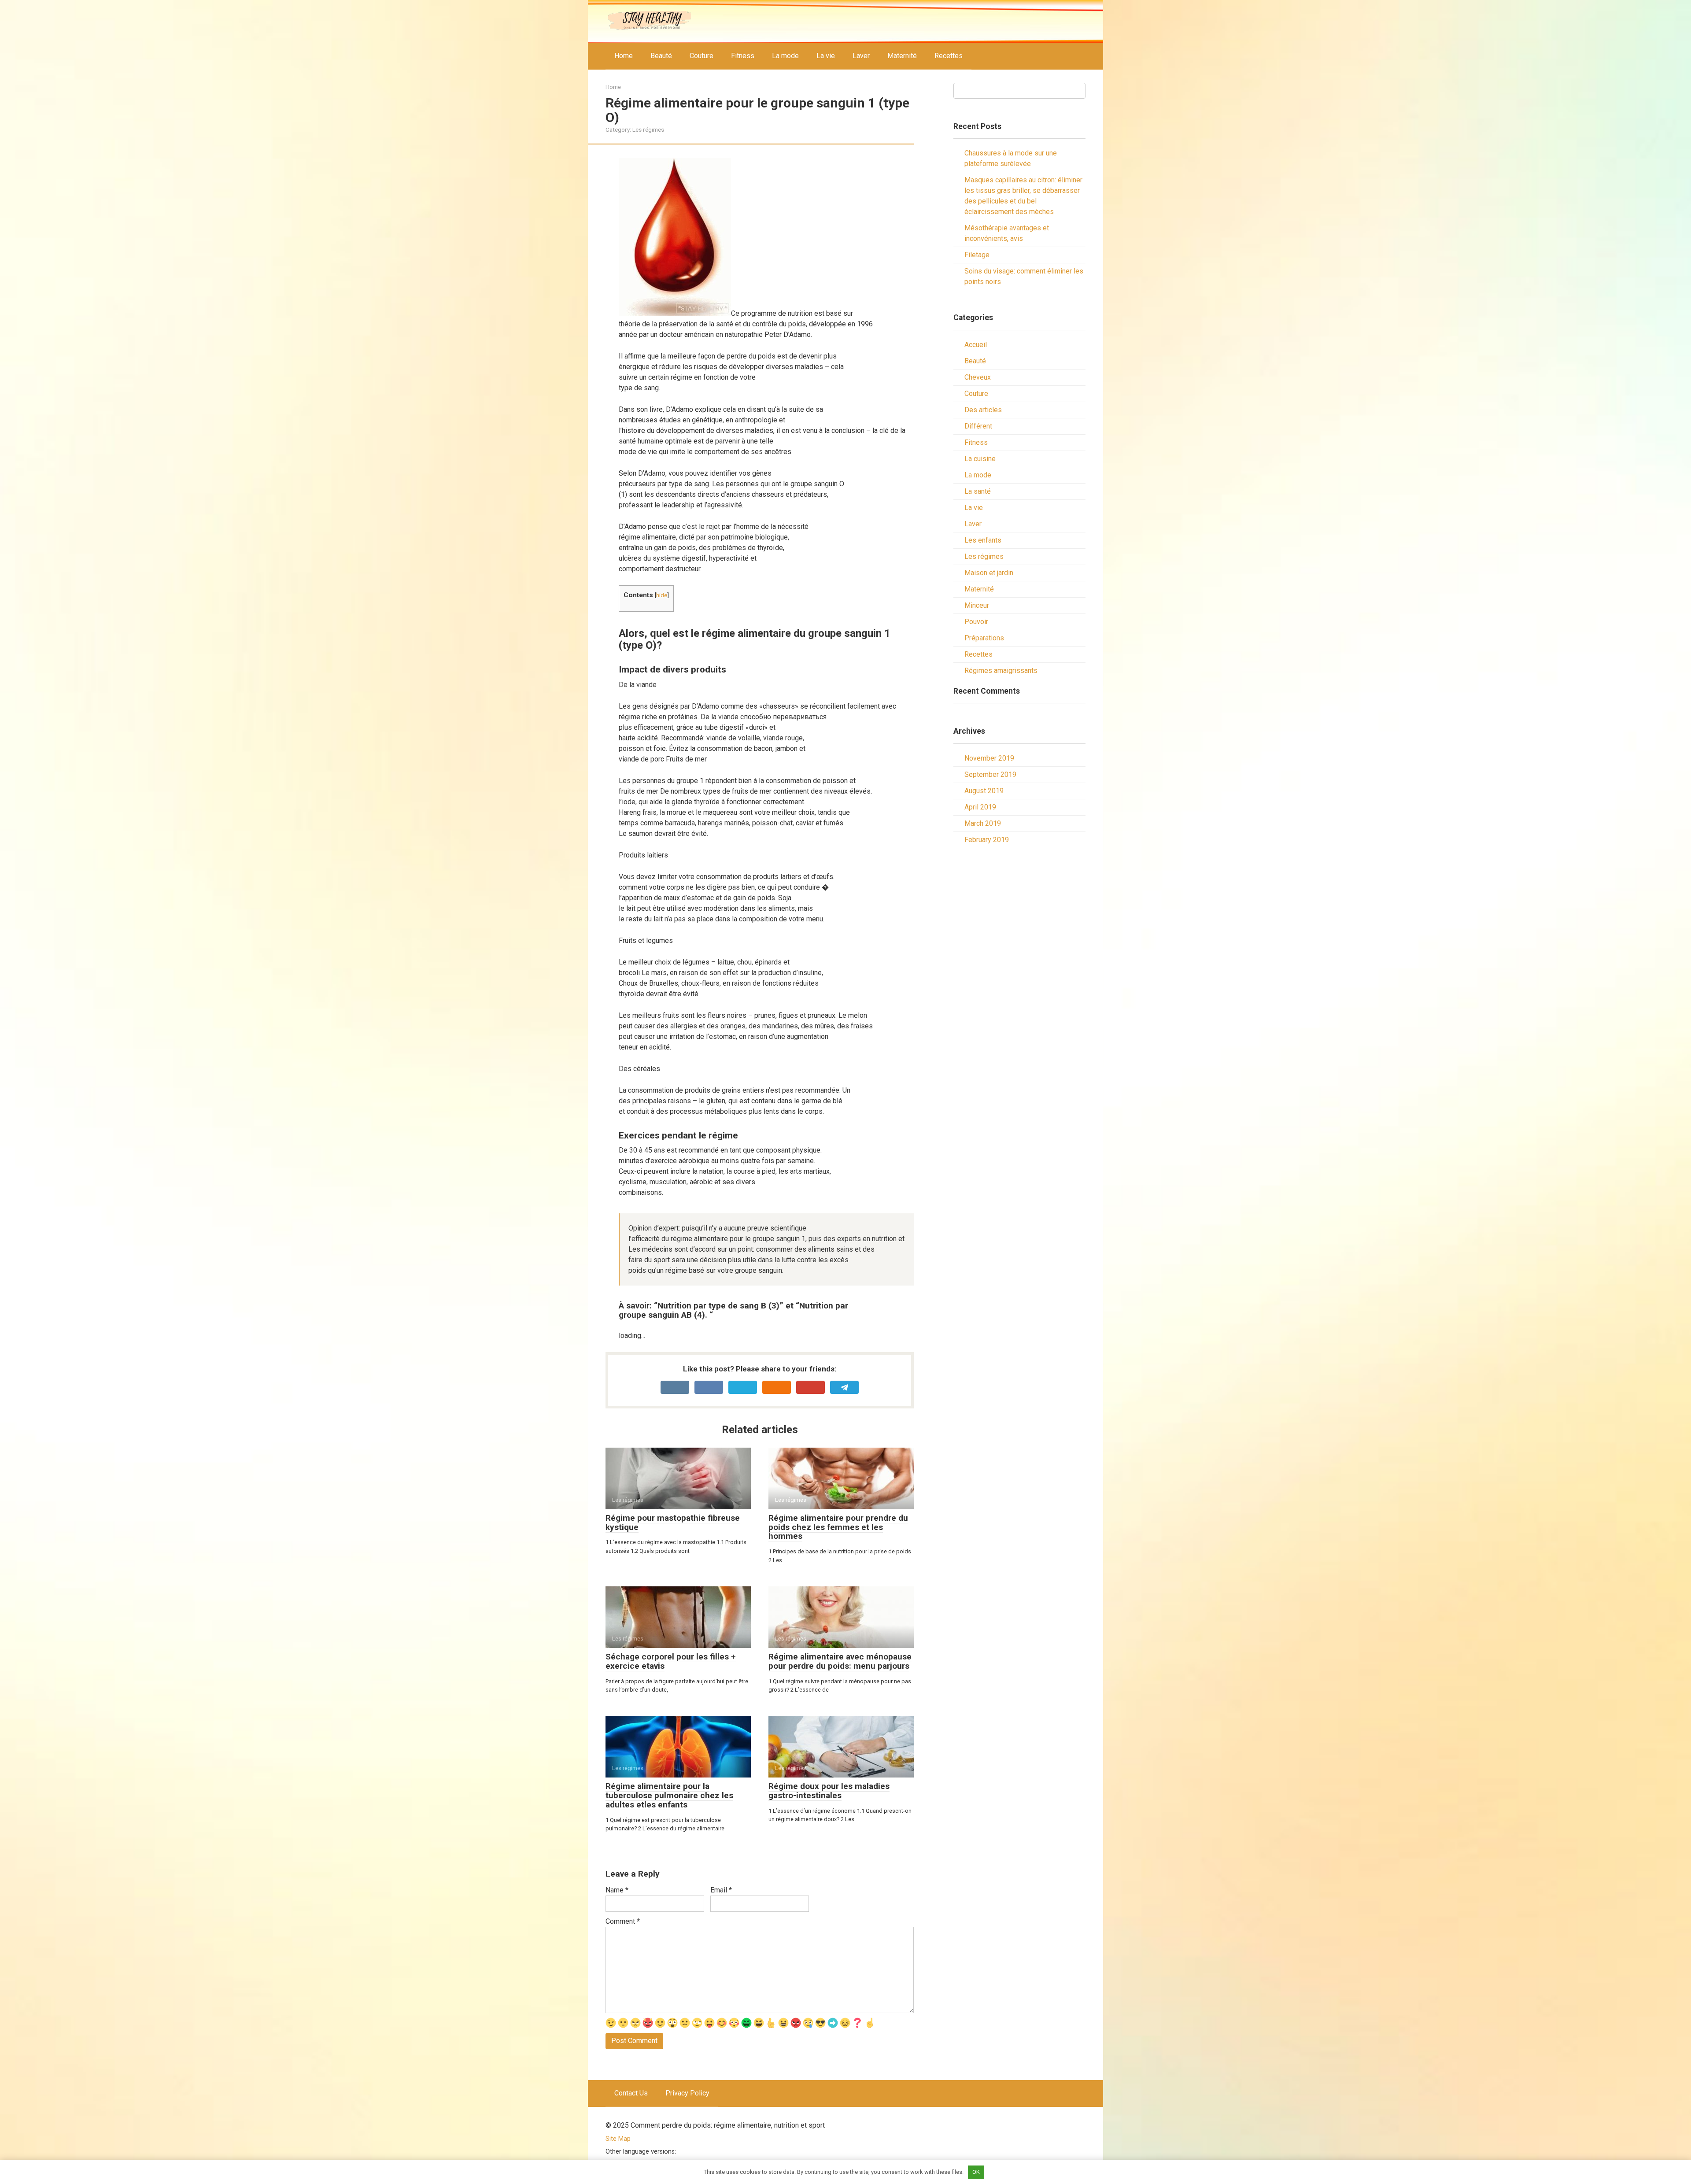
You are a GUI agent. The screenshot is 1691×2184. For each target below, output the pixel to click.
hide (662, 595)
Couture (702, 56)
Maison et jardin (989, 573)
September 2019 (990, 774)
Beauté (661, 56)
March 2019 (983, 823)
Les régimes (648, 129)
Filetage (977, 255)
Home (624, 56)
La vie (826, 56)
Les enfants (983, 540)
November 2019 (989, 758)
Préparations (984, 638)
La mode (785, 56)
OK (976, 2172)
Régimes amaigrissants (1001, 671)
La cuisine (980, 459)
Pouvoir (976, 622)
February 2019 (987, 840)
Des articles (983, 410)
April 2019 (980, 807)
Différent (978, 426)
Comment (623, 1921)
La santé (978, 491)
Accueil (976, 345)
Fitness (743, 56)
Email (721, 1890)
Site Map (618, 2139)
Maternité (902, 56)
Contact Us (631, 2093)
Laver (861, 56)
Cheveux (978, 377)
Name (617, 1890)
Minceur (977, 605)
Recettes (949, 56)
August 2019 (984, 791)
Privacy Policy (687, 2093)
